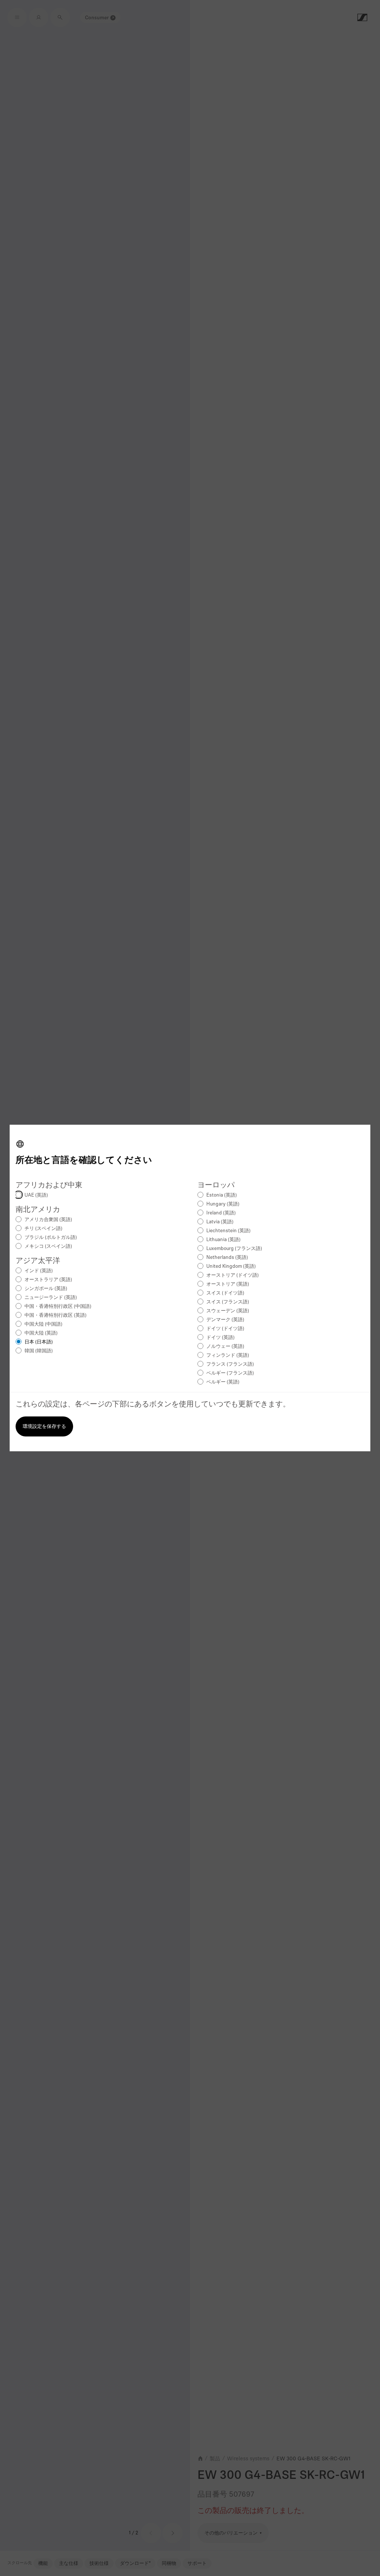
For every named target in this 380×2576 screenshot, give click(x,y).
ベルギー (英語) (223, 1382)
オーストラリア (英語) (48, 1280)
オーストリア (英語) (228, 1284)
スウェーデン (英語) (228, 1311)
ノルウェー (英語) (225, 1347)
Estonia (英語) (222, 1195)
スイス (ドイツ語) (225, 1293)
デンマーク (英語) (225, 1320)
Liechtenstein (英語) (228, 1231)
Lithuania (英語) (223, 1240)
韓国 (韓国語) (39, 1351)
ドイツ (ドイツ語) (225, 1329)
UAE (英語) (36, 1195)
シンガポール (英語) (46, 1289)
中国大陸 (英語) (41, 1333)
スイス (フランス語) (228, 1302)
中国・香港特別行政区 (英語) (55, 1315)
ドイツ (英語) (220, 1338)
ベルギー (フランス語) (230, 1373)
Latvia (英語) (220, 1222)
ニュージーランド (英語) (51, 1298)
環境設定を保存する (44, 1427)
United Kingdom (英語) (231, 1266)
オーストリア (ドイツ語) (232, 1275)
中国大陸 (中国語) (43, 1324)
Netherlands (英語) (227, 1258)
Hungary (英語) (223, 1204)
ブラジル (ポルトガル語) (51, 1238)
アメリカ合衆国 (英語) (48, 1220)
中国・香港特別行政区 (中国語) (58, 1307)
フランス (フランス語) (230, 1364)
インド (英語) (39, 1271)
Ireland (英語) (221, 1213)
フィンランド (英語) (228, 1355)
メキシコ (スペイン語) (48, 1246)
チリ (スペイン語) (43, 1229)
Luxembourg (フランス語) (234, 1249)
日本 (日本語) (39, 1342)
